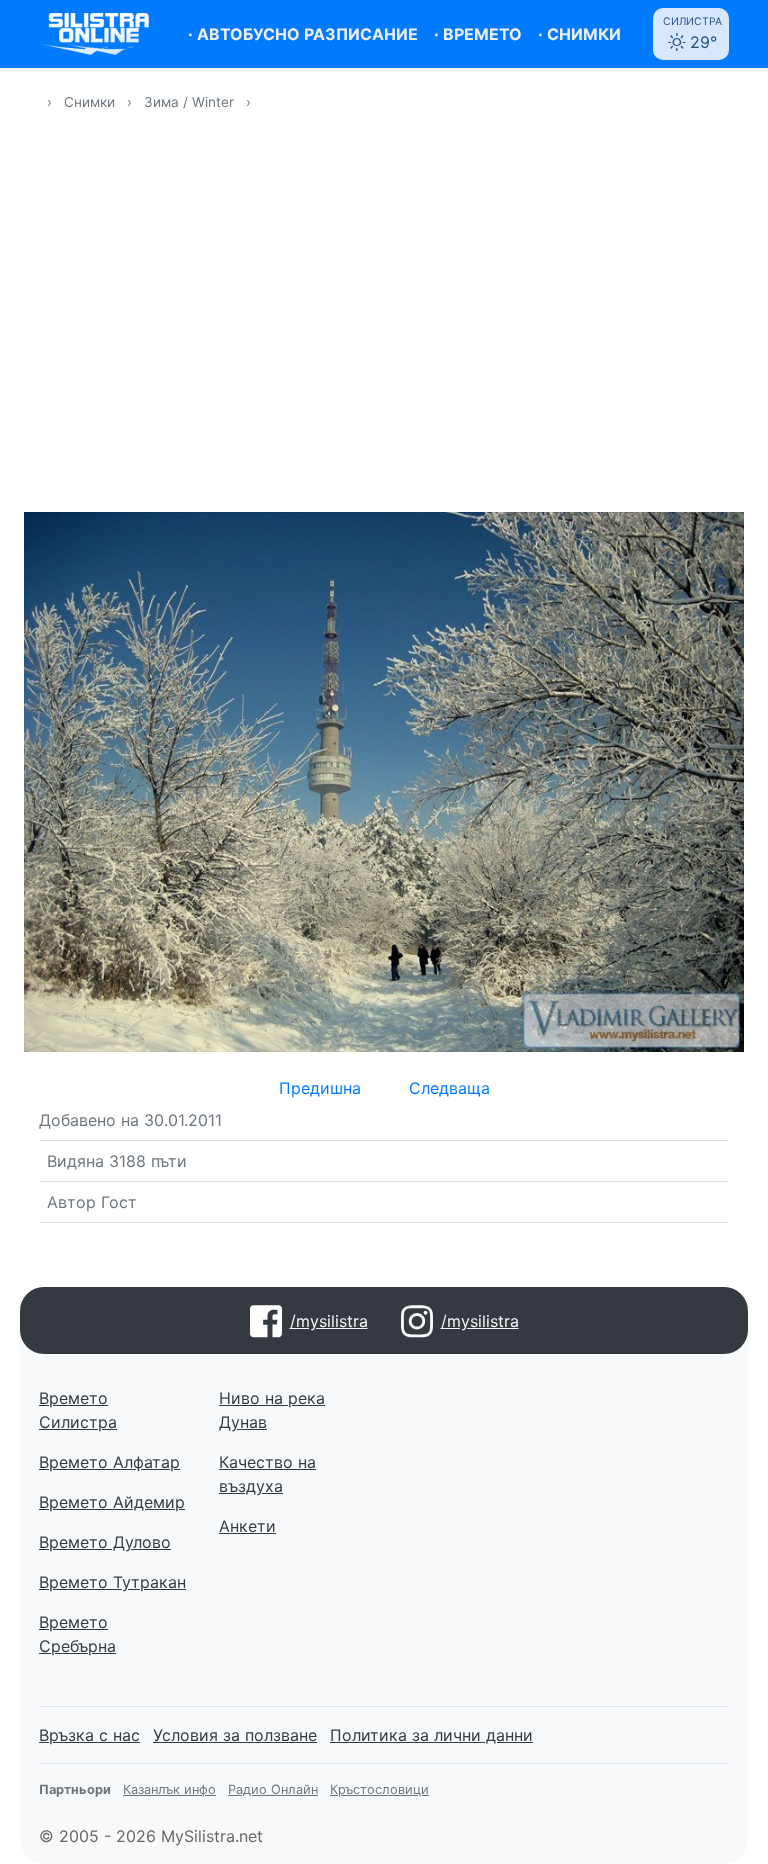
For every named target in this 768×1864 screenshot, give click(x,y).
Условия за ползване (235, 1735)
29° (692, 33)
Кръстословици (379, 1789)
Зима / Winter (191, 102)
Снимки (89, 102)
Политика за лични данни (431, 1735)
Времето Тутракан (112, 1582)
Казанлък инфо (169, 1789)
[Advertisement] (384, 324)
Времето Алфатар (109, 1462)
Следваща (449, 1088)
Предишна (320, 1088)
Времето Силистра (78, 1410)
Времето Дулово (105, 1542)
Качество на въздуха (267, 1474)
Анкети (247, 1526)
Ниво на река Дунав (272, 1410)
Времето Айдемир (112, 1502)
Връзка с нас (89, 1735)
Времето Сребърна (77, 1634)
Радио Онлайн (273, 1789)
